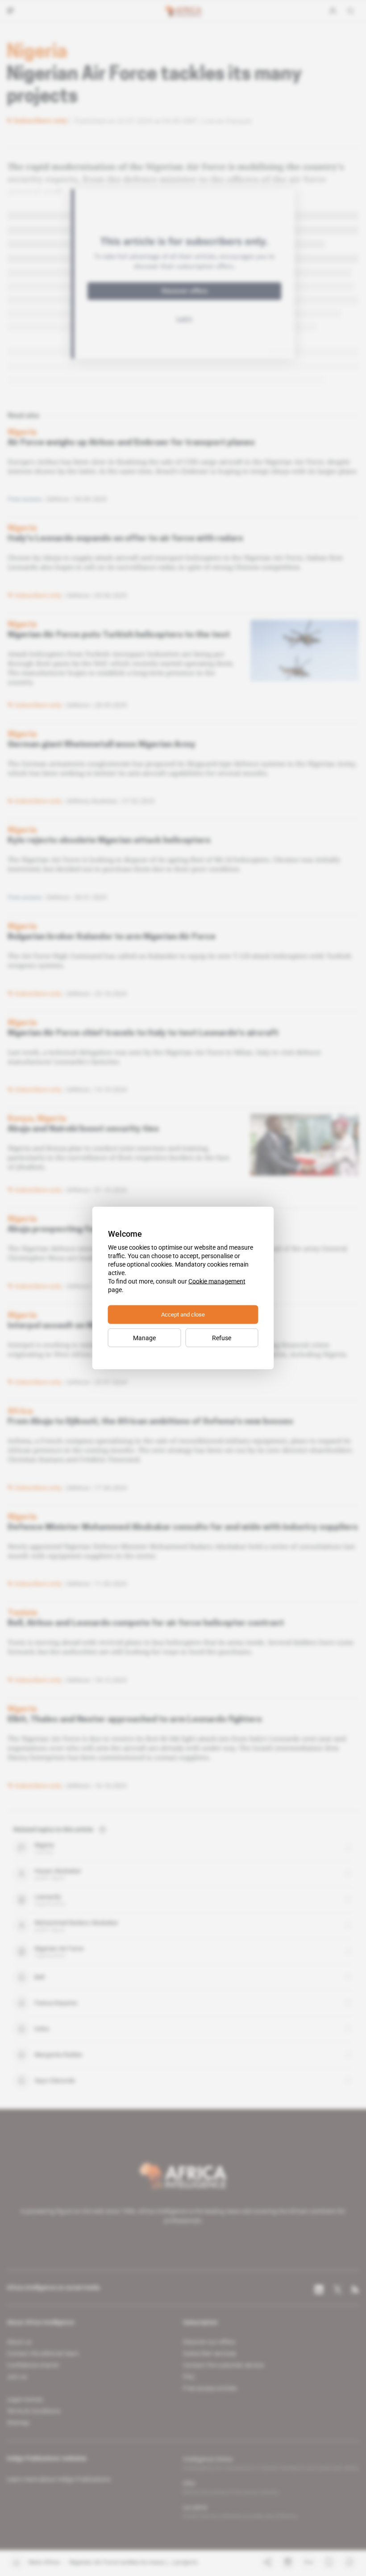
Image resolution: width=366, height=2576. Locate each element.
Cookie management (217, 1281)
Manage (144, 1338)
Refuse (222, 1338)
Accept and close (183, 1315)
